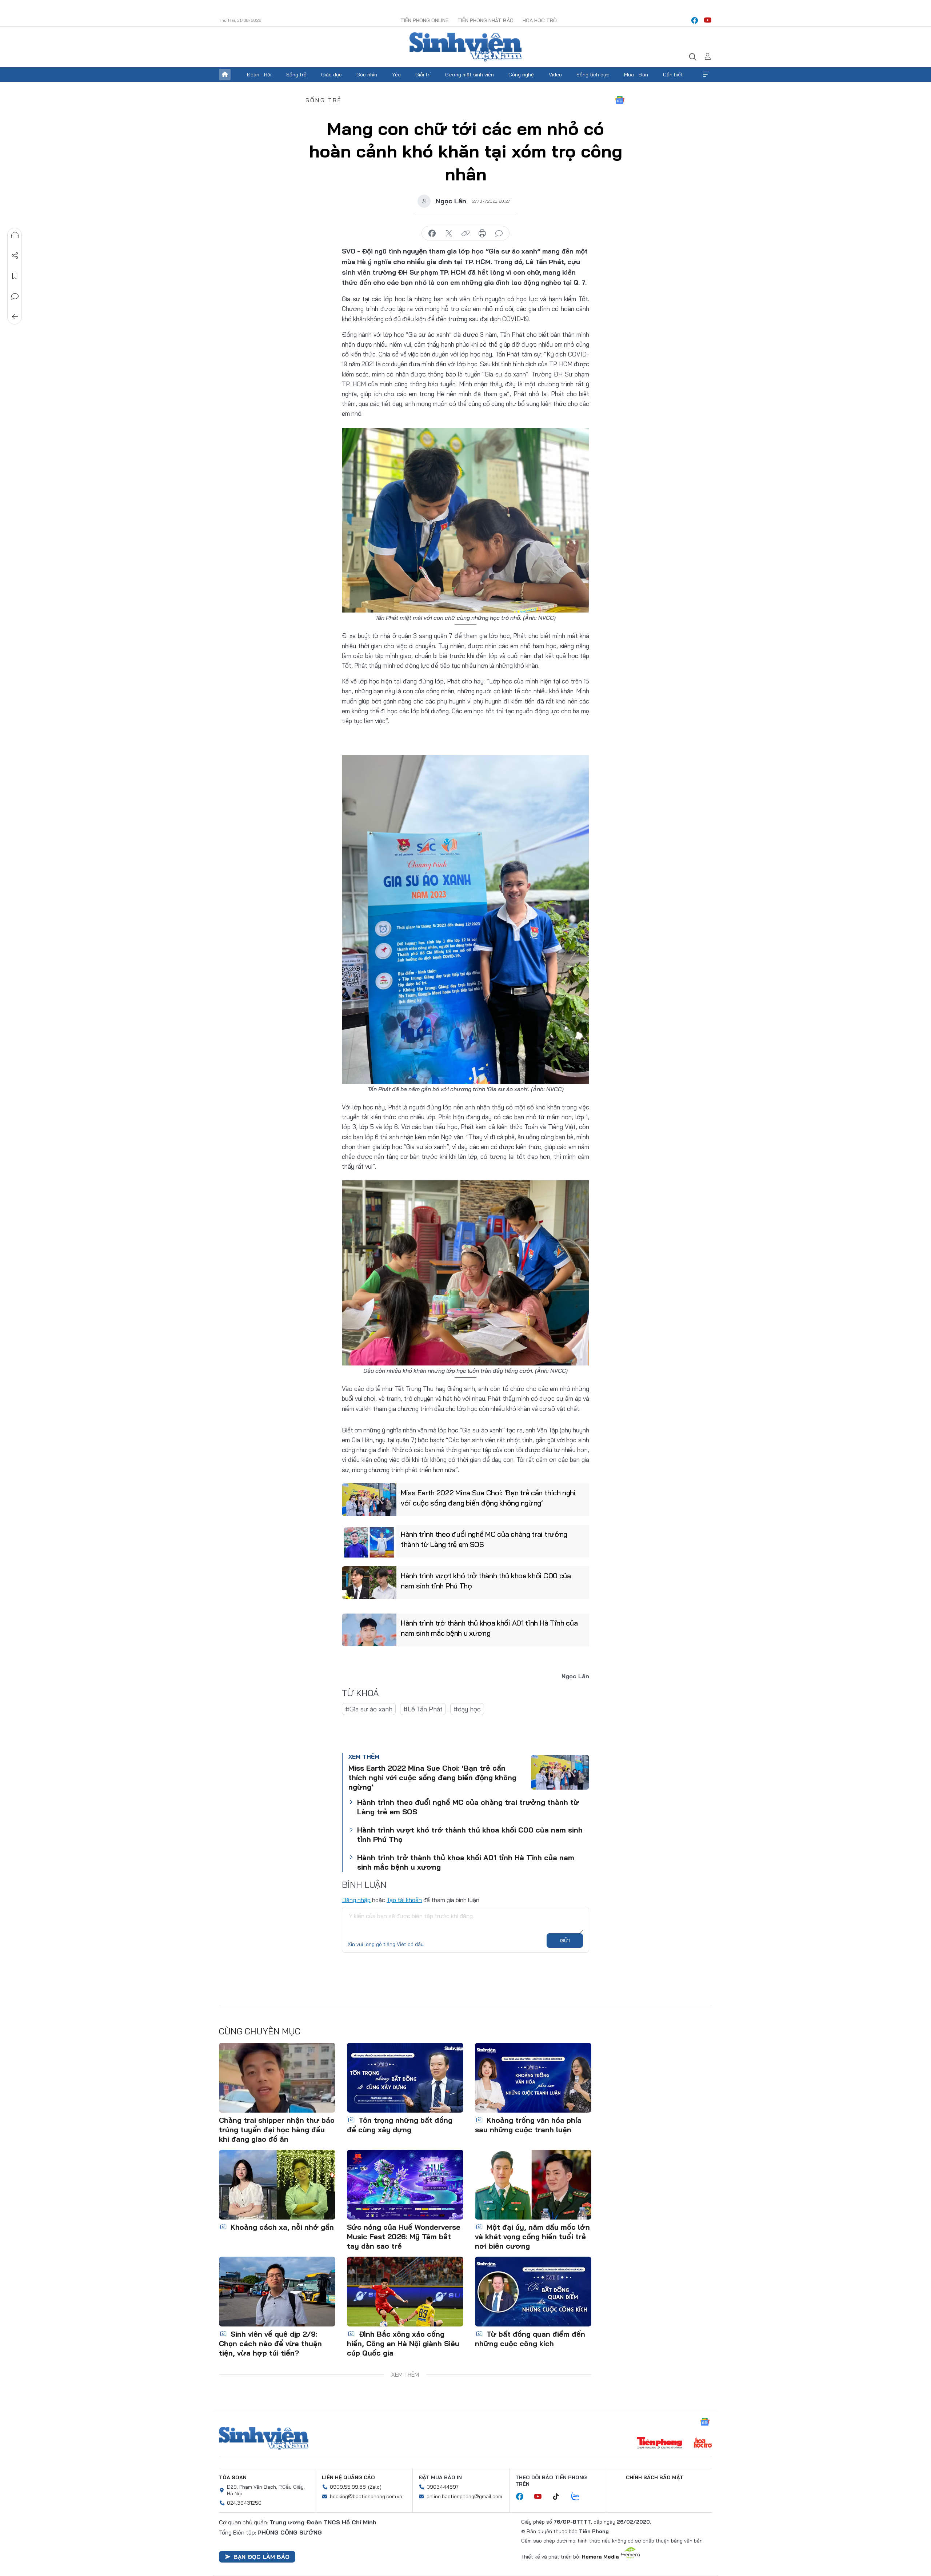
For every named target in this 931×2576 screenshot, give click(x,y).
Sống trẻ (296, 75)
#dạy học (467, 1709)
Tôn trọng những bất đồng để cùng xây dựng (400, 2125)
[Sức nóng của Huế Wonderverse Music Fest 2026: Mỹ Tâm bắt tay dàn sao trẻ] (405, 2185)
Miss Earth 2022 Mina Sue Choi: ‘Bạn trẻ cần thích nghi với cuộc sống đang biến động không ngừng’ (488, 1498)
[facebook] (695, 20)
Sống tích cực (593, 75)
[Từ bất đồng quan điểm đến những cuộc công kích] (533, 2292)
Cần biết (673, 75)
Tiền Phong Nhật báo (486, 20)
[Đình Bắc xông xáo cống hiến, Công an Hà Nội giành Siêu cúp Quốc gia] (405, 2292)
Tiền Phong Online (424, 20)
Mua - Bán (636, 75)
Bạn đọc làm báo (261, 2557)
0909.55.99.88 (348, 2487)
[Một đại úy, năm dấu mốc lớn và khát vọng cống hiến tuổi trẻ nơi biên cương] (533, 2185)
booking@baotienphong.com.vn (366, 2496)
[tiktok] (560, 2497)
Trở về (15, 317)
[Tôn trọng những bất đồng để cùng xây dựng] (405, 2078)
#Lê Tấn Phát (423, 1709)
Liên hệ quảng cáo (348, 2477)
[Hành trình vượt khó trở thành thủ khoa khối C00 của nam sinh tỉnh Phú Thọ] (369, 1583)
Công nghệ (521, 75)
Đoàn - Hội (259, 75)
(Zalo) (375, 2487)
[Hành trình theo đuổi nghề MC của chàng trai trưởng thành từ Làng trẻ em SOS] (369, 1541)
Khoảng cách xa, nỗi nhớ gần (281, 2227)
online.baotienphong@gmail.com (464, 2496)
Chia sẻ (15, 256)
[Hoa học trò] (703, 2444)
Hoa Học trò (540, 20)
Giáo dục (331, 75)
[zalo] (579, 2497)
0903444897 (443, 2487)
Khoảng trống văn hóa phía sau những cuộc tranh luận (528, 2125)
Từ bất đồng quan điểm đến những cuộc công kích (530, 2339)
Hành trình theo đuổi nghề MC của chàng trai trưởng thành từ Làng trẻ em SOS (484, 1539)
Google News (620, 100)
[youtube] (708, 20)
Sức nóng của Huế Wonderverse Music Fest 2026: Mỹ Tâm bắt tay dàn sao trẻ (404, 2236)
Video (555, 75)
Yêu (396, 75)
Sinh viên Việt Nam (264, 2439)
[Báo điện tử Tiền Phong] (659, 2444)
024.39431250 (244, 2503)
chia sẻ (432, 234)
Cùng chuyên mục (260, 2031)
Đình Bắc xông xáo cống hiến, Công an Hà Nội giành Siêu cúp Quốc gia (403, 2343)
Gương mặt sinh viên (470, 75)
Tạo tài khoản (404, 1900)
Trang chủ (225, 75)
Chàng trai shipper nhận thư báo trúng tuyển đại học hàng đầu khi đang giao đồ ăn (277, 2130)
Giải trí (423, 75)
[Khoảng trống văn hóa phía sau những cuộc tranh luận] (533, 2078)
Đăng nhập (356, 1900)
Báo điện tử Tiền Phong (465, 47)
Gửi (565, 1941)
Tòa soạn (233, 2477)
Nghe (15, 235)
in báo (482, 234)
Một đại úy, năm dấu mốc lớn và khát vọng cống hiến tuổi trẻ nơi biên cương (532, 2236)
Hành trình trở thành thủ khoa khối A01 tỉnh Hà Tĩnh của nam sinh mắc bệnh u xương (489, 1628)
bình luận (499, 234)
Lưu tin (15, 276)
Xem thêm (706, 75)
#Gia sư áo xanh (369, 1709)
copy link (465, 234)
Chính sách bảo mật (655, 2477)
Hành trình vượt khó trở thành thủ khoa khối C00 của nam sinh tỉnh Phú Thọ (486, 1581)
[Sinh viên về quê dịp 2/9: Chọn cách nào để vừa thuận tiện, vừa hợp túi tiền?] (277, 2292)
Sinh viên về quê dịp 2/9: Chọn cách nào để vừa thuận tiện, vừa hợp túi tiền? (270, 2343)
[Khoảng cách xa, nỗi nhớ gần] (277, 2185)
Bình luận (15, 296)
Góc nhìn (367, 75)
